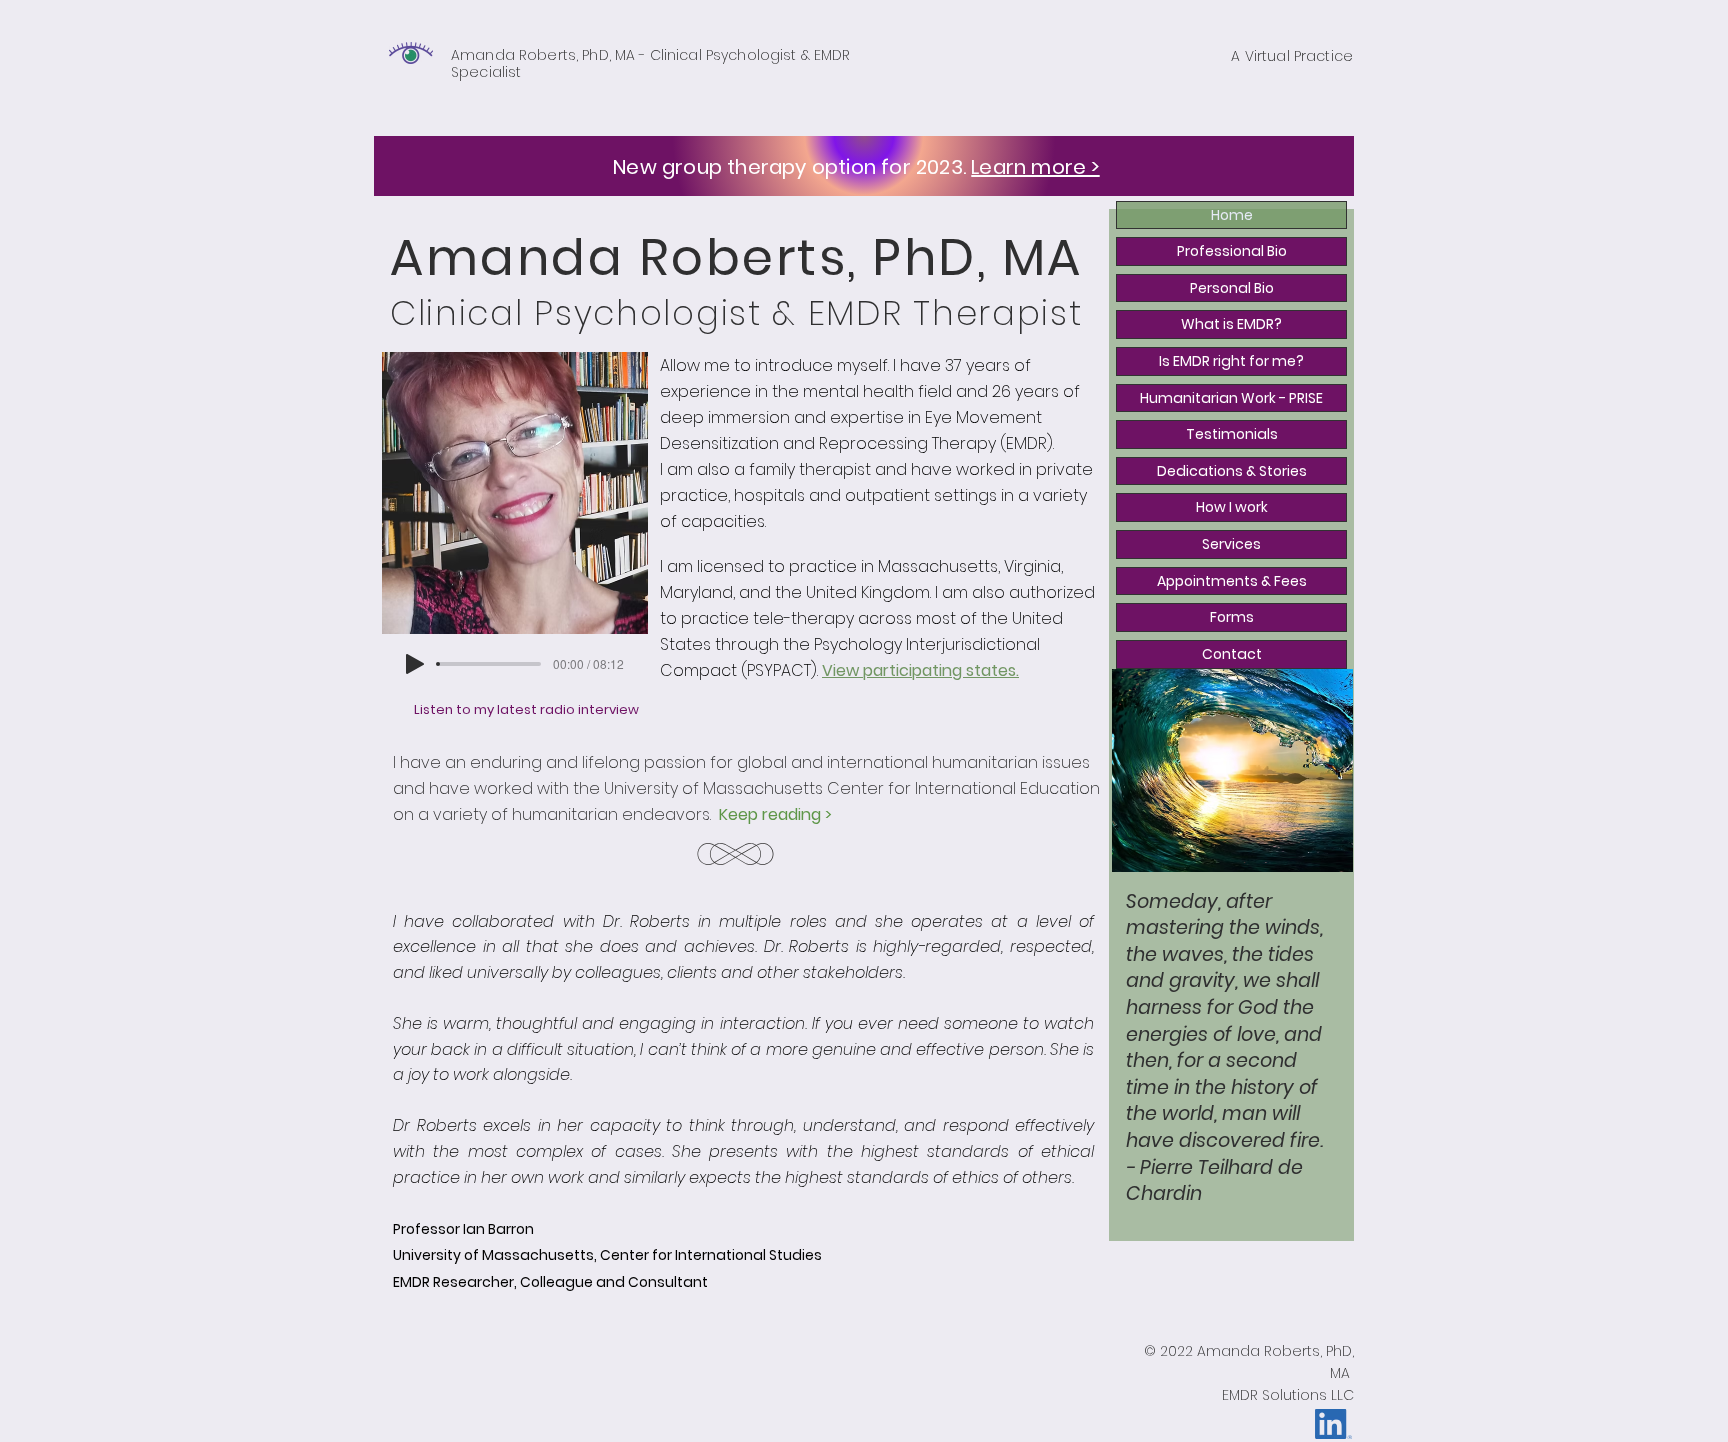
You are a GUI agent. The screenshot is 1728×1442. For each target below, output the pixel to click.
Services (1231, 544)
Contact (1232, 654)
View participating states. (920, 670)
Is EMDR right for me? (1231, 361)
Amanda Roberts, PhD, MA (543, 55)
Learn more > (1035, 167)
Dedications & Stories (1232, 471)
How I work (1232, 507)
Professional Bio (1232, 251)
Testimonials (1232, 434)
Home (1232, 215)
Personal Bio (1232, 288)
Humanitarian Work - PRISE (1231, 398)
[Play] (415, 664)
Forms (1232, 617)
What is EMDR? (1231, 324)
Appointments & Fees (1232, 581)
